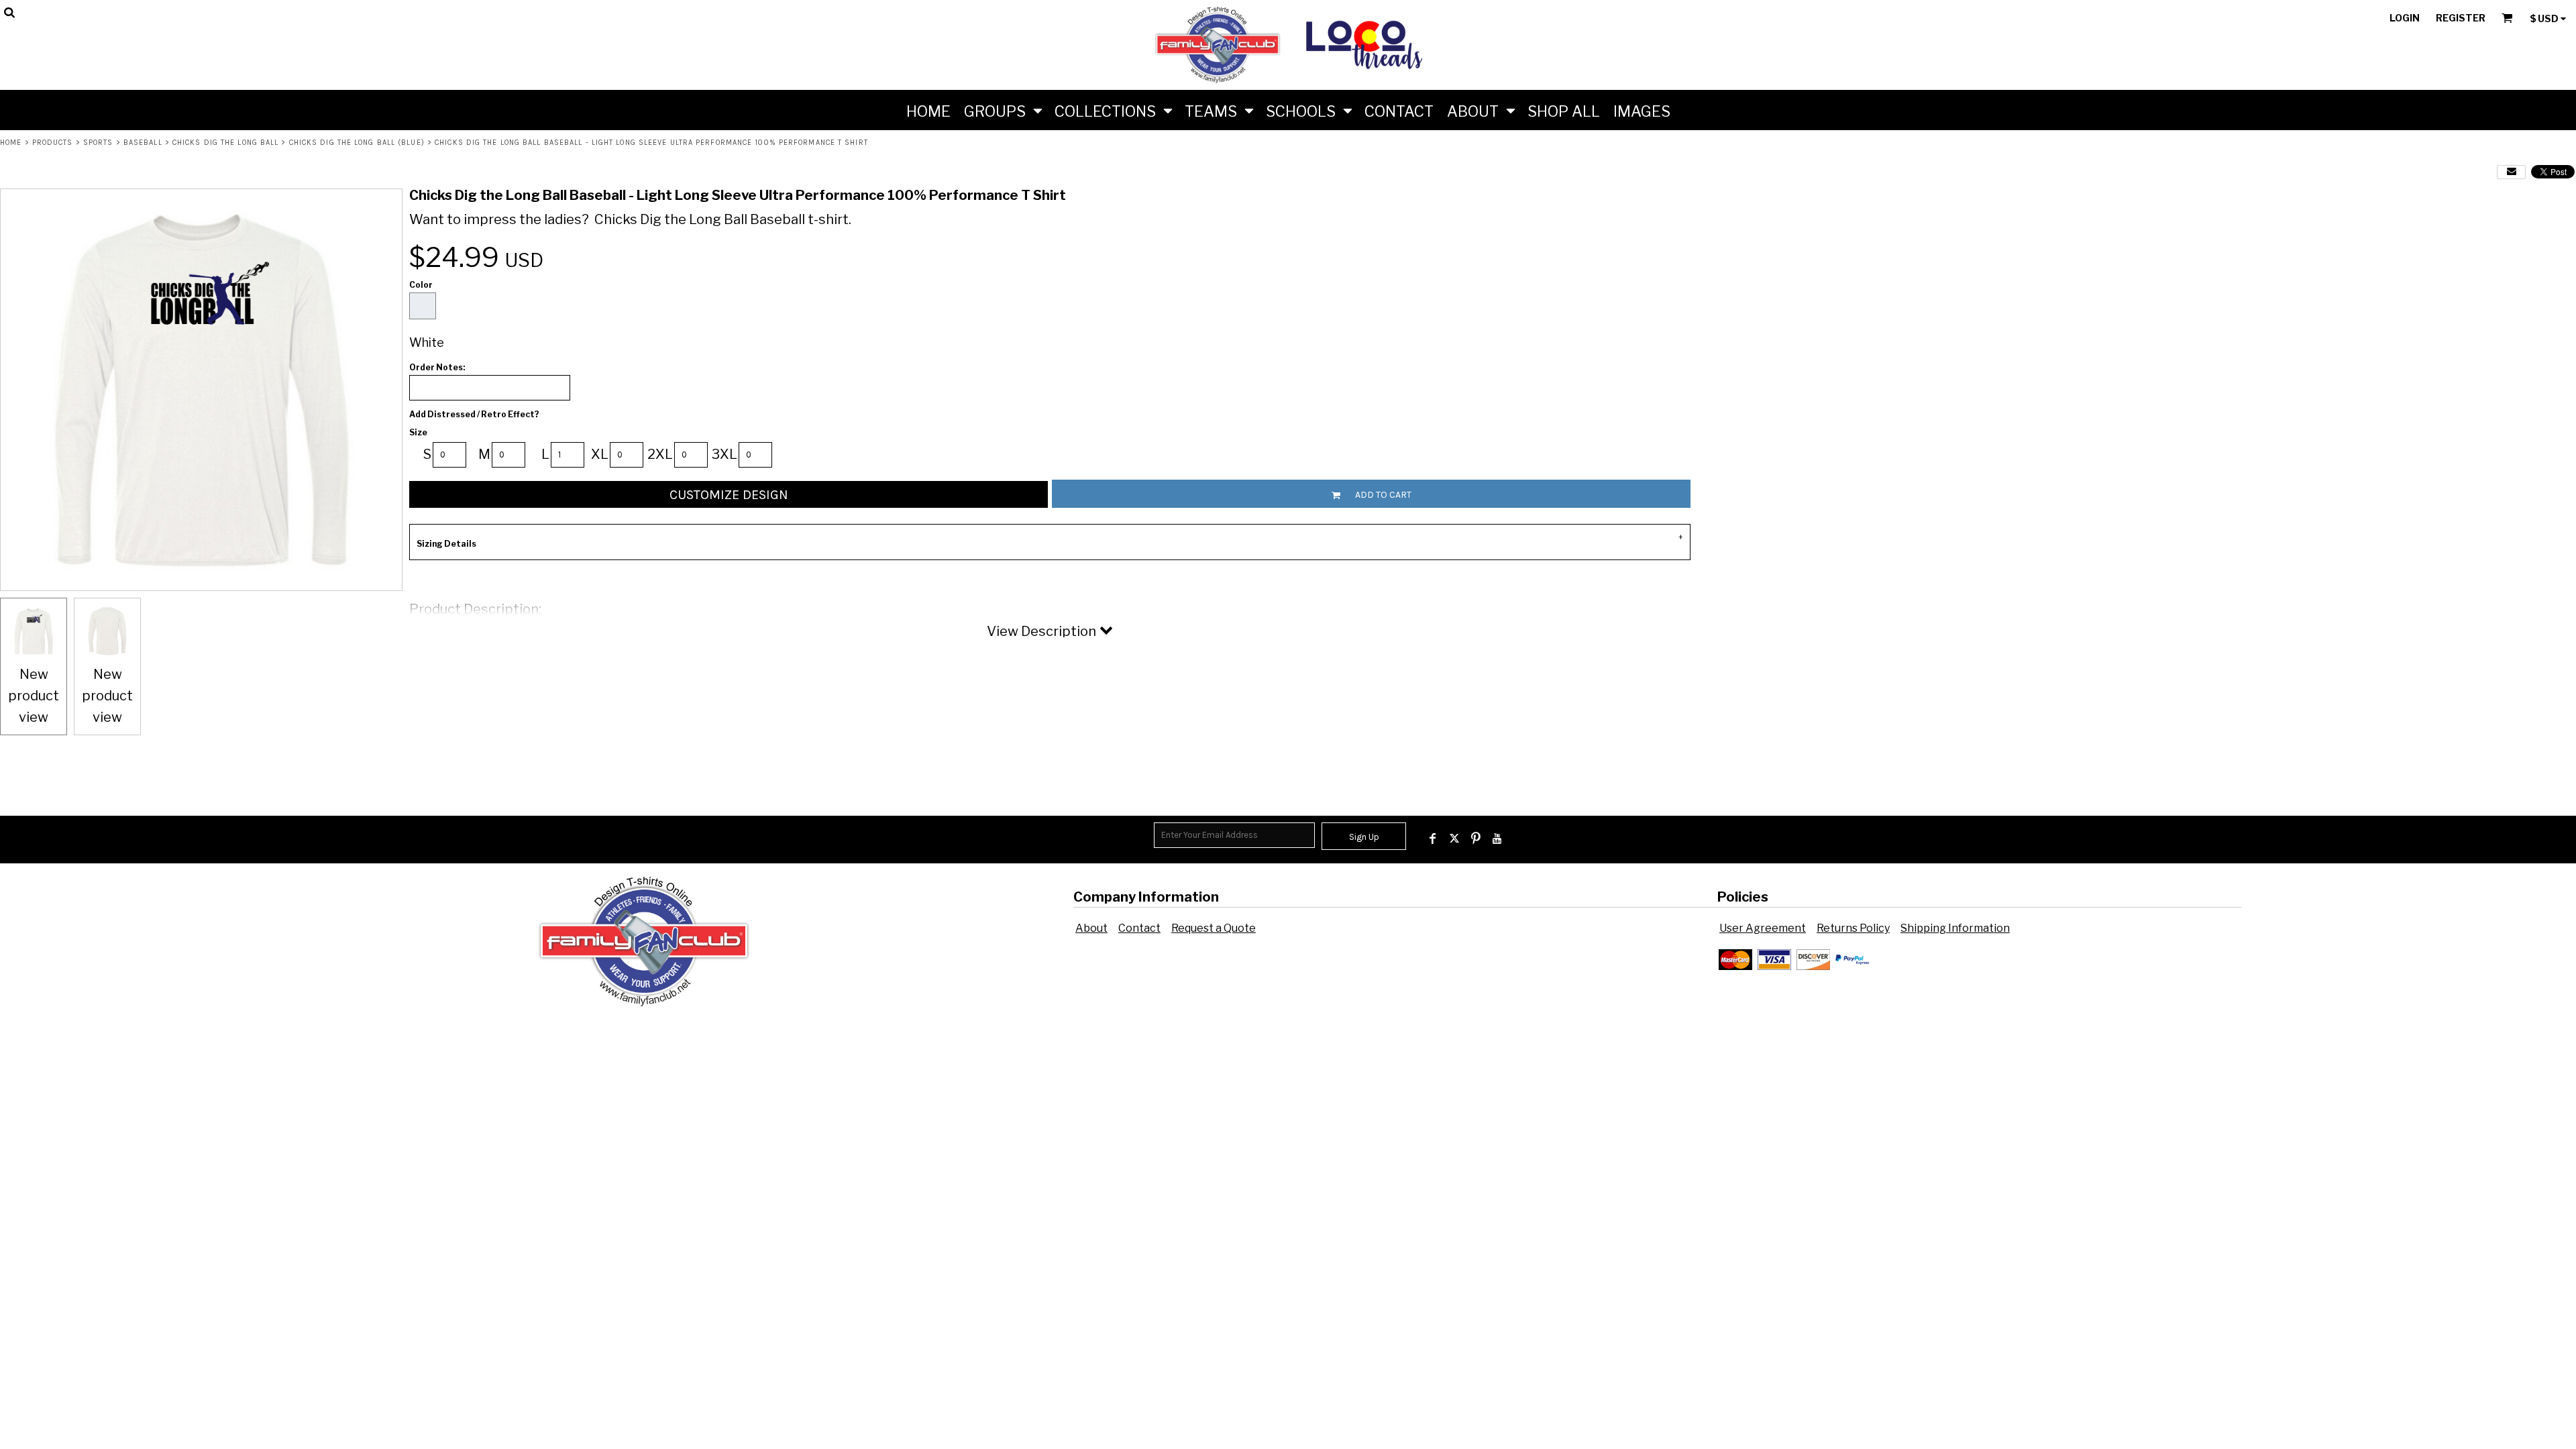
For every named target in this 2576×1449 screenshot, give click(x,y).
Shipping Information (1955, 928)
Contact (1139, 928)
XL (600, 454)
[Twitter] (1454, 839)
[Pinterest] (1476, 839)
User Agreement (1763, 928)
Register (2461, 18)
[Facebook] (1433, 839)
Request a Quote (1214, 928)
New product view (34, 696)
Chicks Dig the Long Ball (225, 143)
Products (53, 143)
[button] (1003, 110)
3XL (724, 454)
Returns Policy (1853, 928)
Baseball (143, 143)
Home (11, 143)
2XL (660, 454)
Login (2405, 18)
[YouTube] (1497, 839)
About (1091, 928)
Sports (98, 143)
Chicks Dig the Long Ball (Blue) (357, 143)
